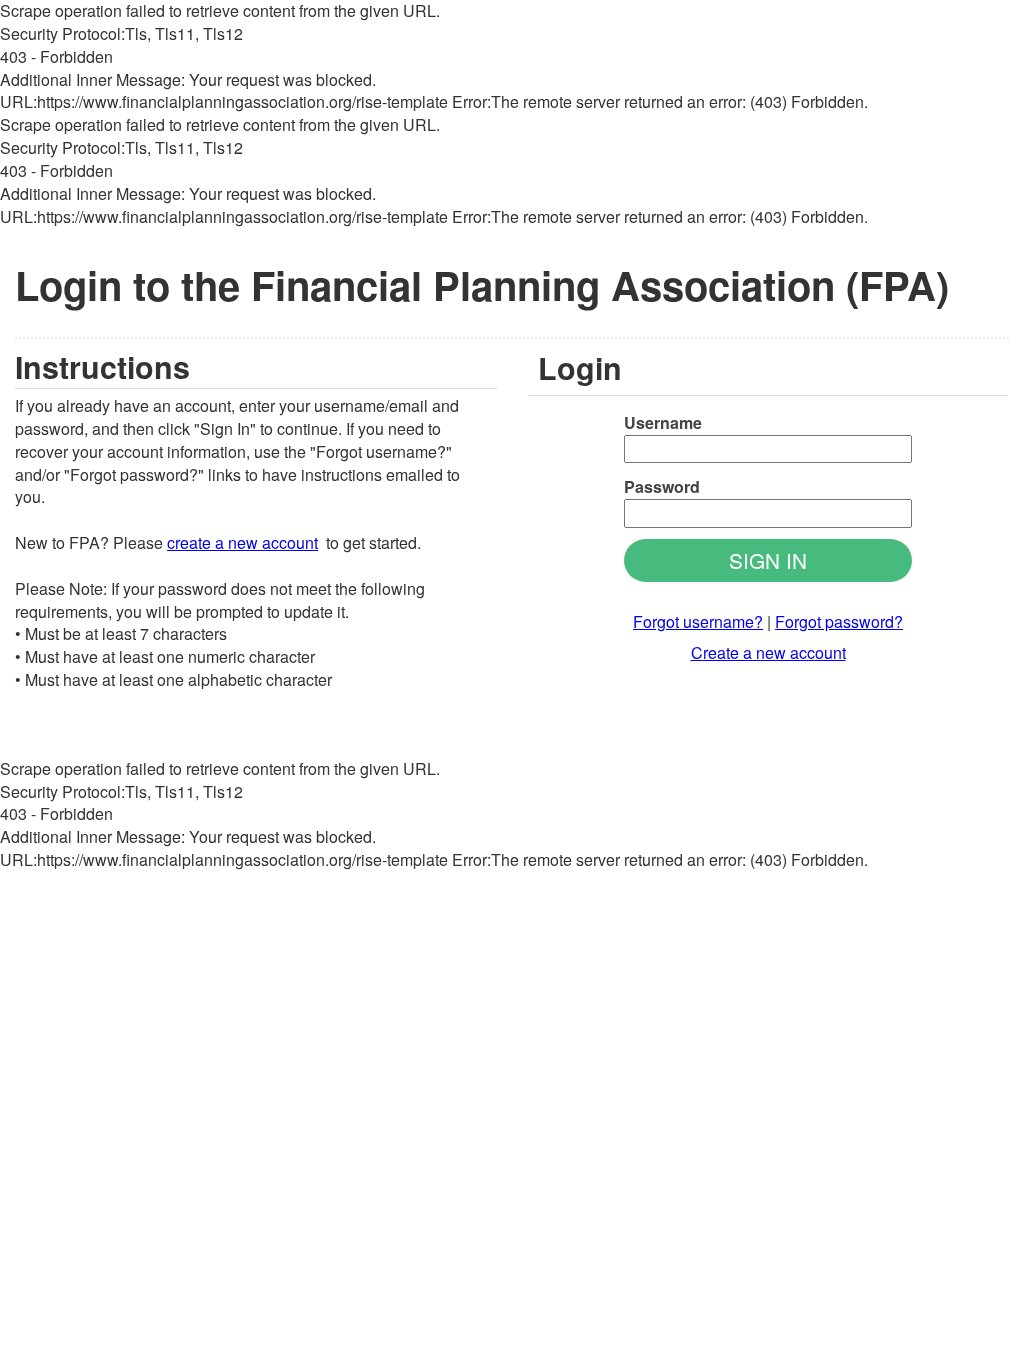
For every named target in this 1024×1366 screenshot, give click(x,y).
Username (663, 423)
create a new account (242, 542)
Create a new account (768, 652)
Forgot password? (839, 621)
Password (662, 487)
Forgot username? (698, 621)
